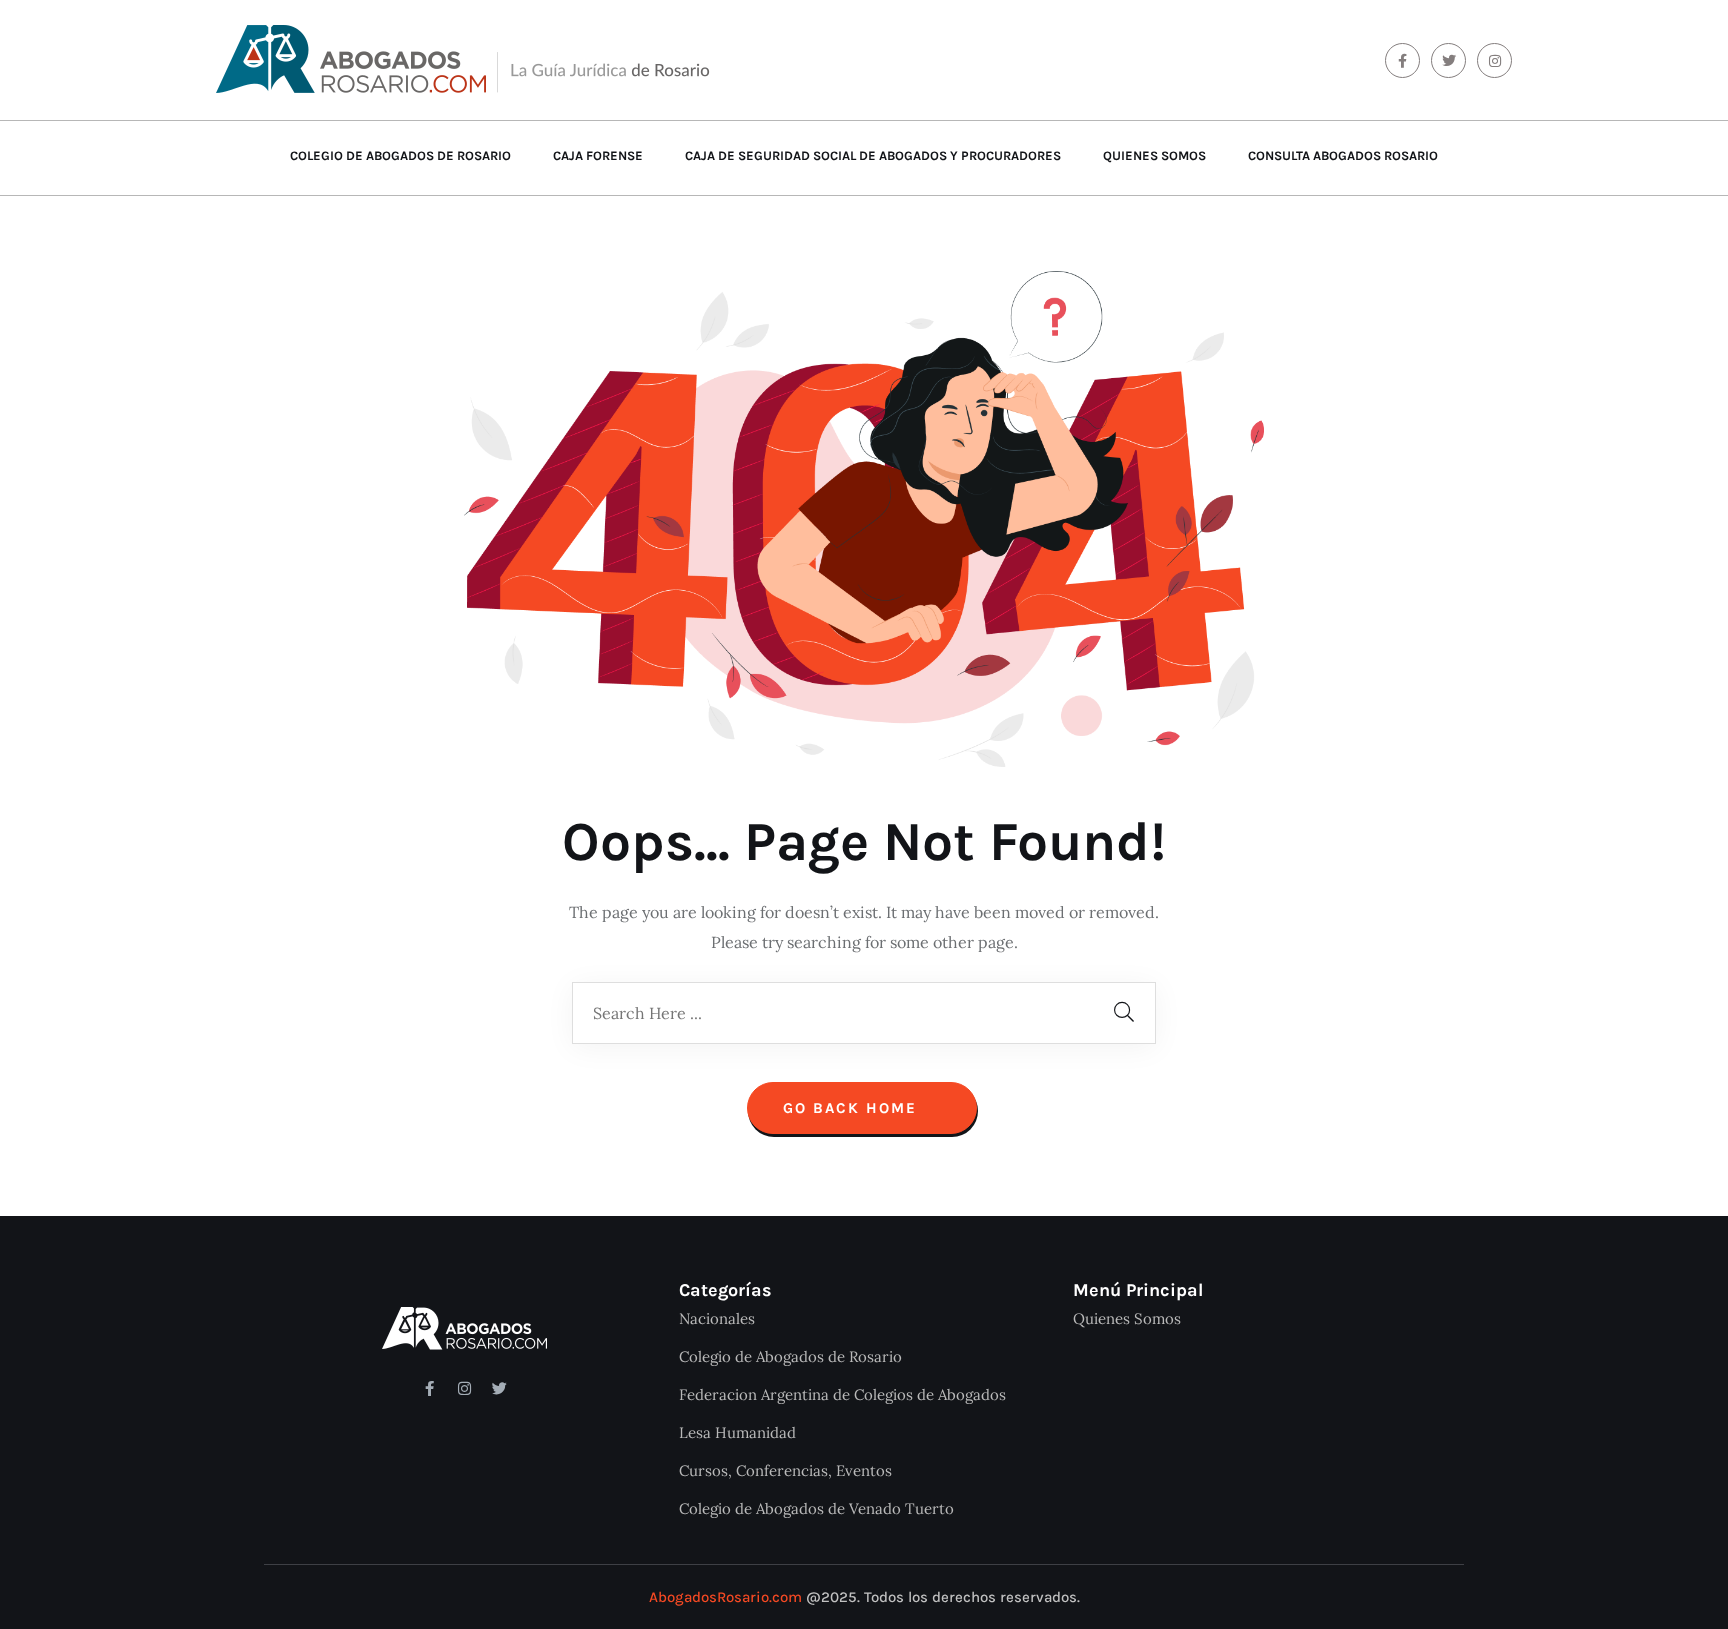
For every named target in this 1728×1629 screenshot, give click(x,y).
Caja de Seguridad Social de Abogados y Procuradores (873, 155)
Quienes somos (1154, 155)
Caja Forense (598, 155)
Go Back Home (853, 1108)
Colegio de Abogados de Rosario (400, 155)
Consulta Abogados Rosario (1343, 155)
